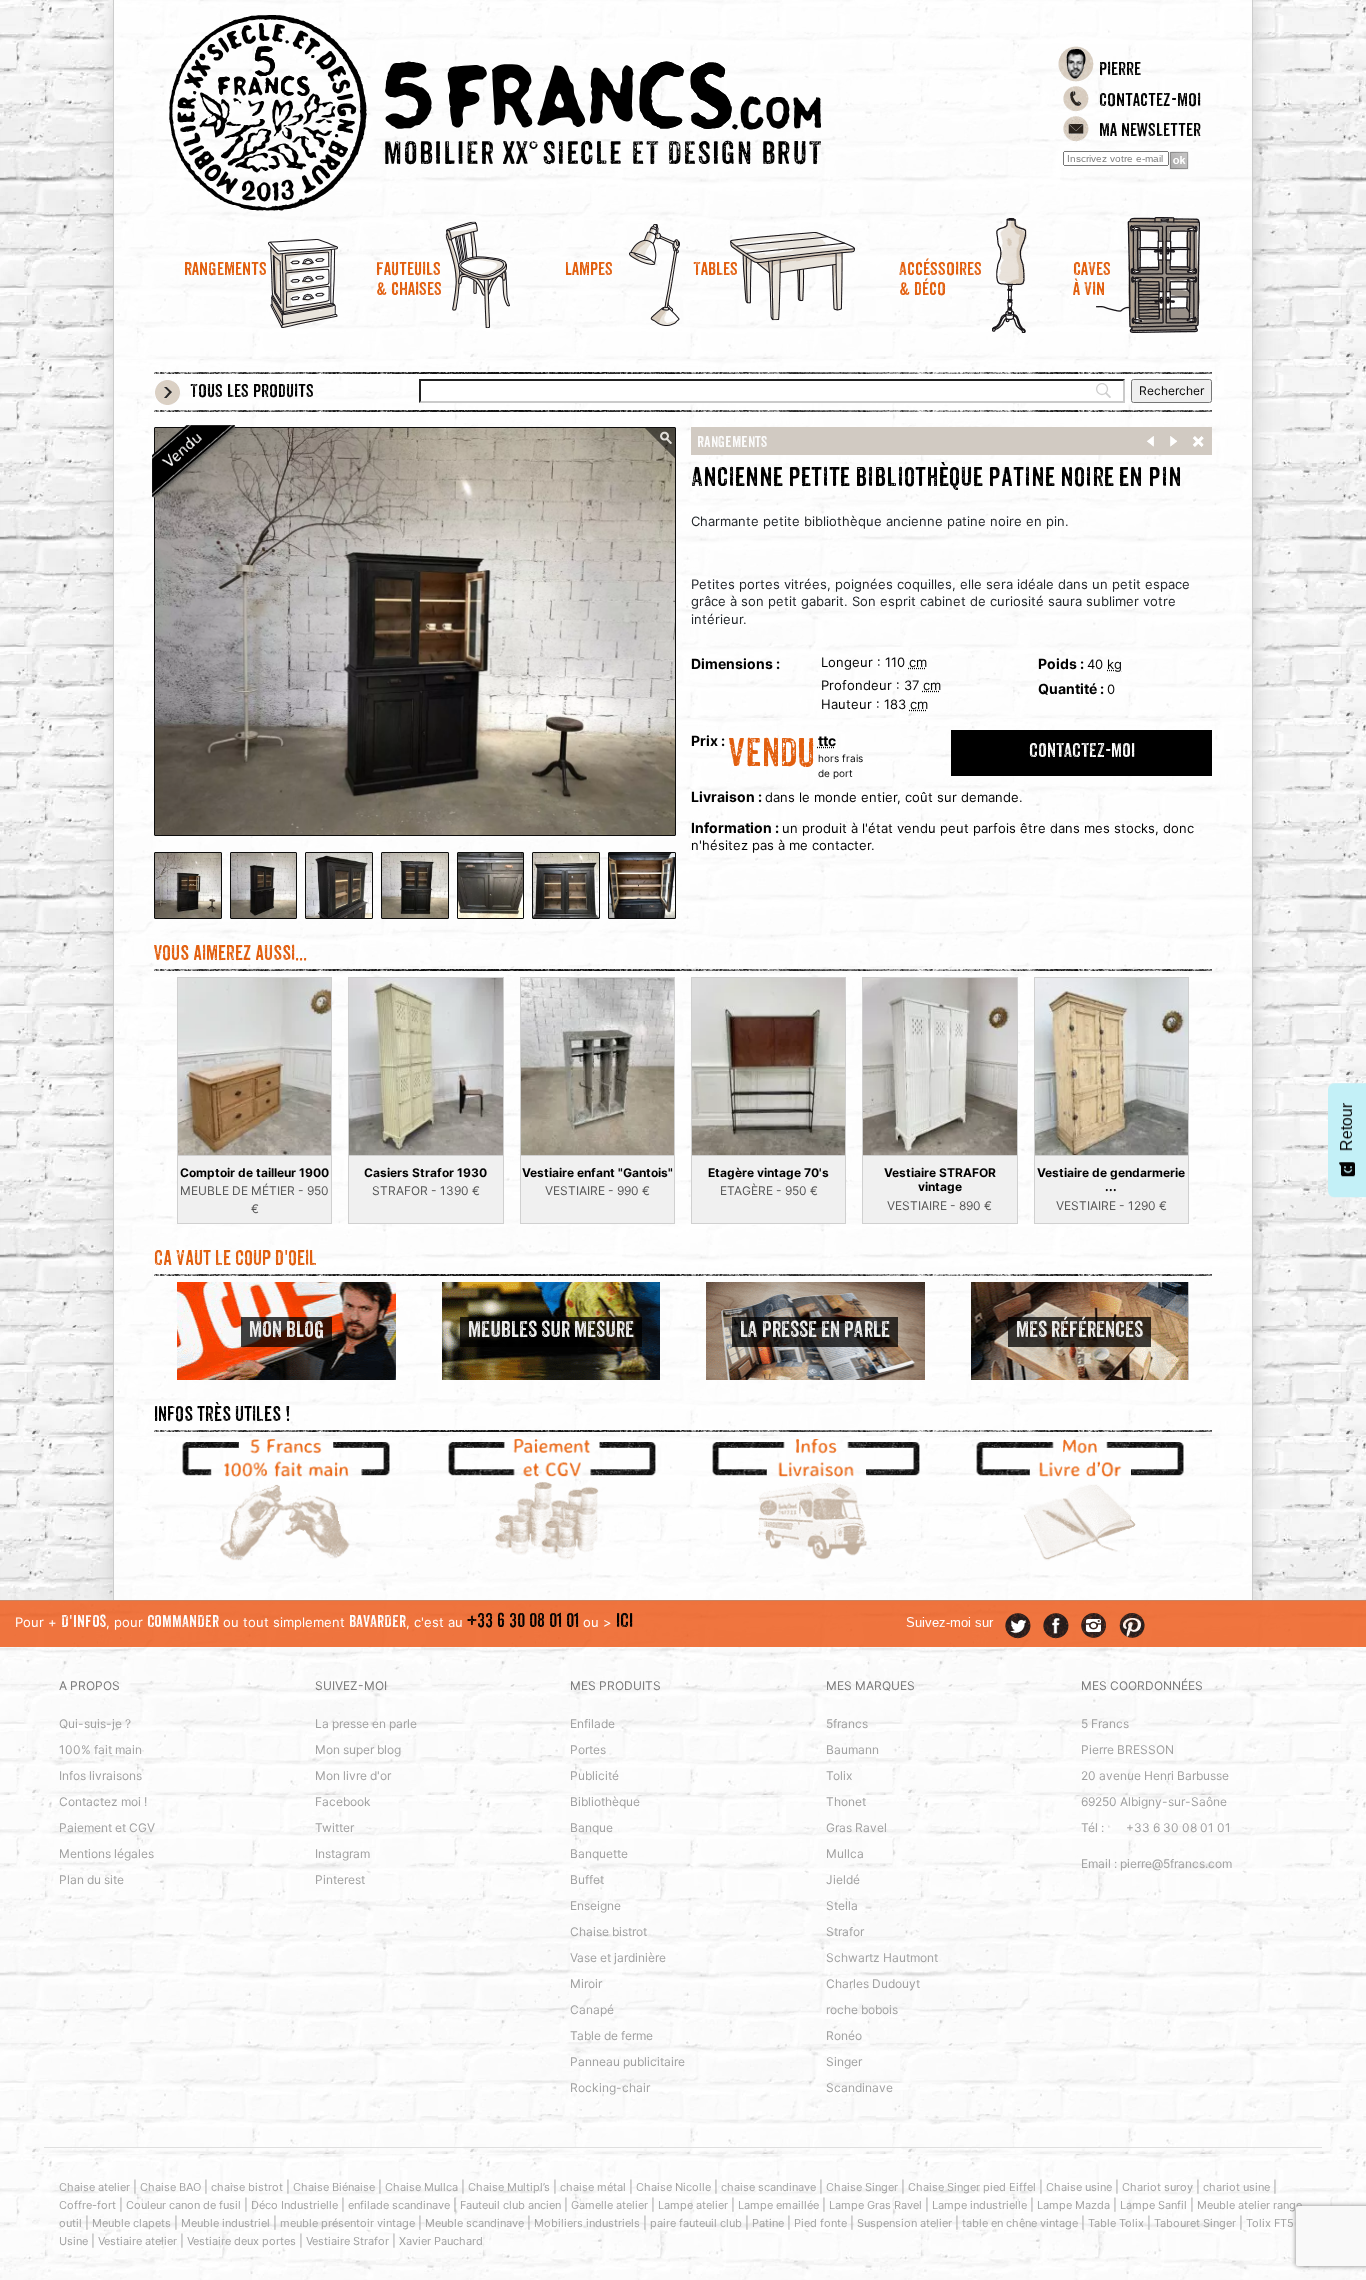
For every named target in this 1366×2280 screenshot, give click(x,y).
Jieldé (843, 1879)
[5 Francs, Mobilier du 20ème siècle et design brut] (551, 113)
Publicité (594, 1775)
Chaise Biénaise (334, 2187)
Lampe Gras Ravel (875, 2205)
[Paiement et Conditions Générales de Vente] (551, 1502)
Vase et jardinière (618, 1957)
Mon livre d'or (353, 1775)
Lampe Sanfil (1153, 2205)
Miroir (586, 1983)
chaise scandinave (768, 2187)
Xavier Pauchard (441, 2241)
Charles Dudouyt (873, 1983)
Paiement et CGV (107, 1827)
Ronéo (844, 2035)
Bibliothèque (605, 1801)
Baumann (852, 1749)
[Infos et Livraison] (815, 1502)
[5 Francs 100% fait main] (286, 1502)
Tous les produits (252, 393)
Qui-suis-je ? (95, 1723)
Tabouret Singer (1195, 2223)
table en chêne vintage (1020, 2223)
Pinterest (340, 1879)
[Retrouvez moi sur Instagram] (1094, 1626)
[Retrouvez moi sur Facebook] (1056, 1626)
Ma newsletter (1150, 132)
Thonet (846, 1801)
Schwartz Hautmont (882, 1957)
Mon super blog (358, 1749)
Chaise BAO (170, 2187)
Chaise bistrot (608, 1931)
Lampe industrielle (979, 2205)
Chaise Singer (862, 2187)
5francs (847, 1723)
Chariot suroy (1157, 2187)
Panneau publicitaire (627, 2061)
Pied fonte (820, 2223)
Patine (768, 2223)
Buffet (587, 1879)
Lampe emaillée (778, 2205)
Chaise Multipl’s (509, 2187)
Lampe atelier (693, 2205)
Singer (844, 2061)
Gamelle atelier (609, 2205)
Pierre (1120, 71)
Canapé (592, 2009)
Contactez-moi (1150, 102)
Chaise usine (1079, 2187)
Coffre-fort (87, 2205)
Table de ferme (611, 2035)
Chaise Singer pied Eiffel (972, 2187)
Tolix (839, 1775)
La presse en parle (366, 1723)
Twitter (334, 1827)
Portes (588, 1749)
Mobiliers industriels (587, 2223)
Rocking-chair (610, 2087)
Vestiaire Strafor (347, 2241)
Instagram (342, 1853)
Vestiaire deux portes (241, 2241)
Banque (591, 1827)
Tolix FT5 (1270, 2223)
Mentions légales (106, 1853)
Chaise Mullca (421, 2187)
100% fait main (100, 1749)
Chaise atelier (94, 2187)
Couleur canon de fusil (183, 2205)
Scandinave (859, 2087)
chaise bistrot (247, 2187)
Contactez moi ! (103, 1801)
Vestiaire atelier (137, 2241)
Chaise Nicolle (673, 2187)
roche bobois (862, 2009)
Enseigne (595, 1905)
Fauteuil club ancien (510, 2205)
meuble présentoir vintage (347, 2223)
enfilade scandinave (399, 2205)
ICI (624, 1622)
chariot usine (1236, 2187)
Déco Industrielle (294, 2205)
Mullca (845, 1853)
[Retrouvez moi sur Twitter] (1018, 1626)
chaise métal (593, 2187)
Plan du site (91, 1879)
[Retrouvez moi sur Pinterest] (1132, 1626)
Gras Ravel (856, 1827)
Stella (842, 1905)
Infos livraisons (100, 1775)
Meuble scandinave (474, 2223)
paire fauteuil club (696, 2223)
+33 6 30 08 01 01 (523, 1622)
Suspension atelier (904, 2223)
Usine (73, 2241)
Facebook (343, 1801)
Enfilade (592, 1723)
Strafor (845, 1931)
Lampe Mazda (1073, 2205)
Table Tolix (1116, 2223)
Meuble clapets (131, 2223)
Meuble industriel (225, 2223)
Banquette (599, 1853)
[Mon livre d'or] (1080, 1502)
